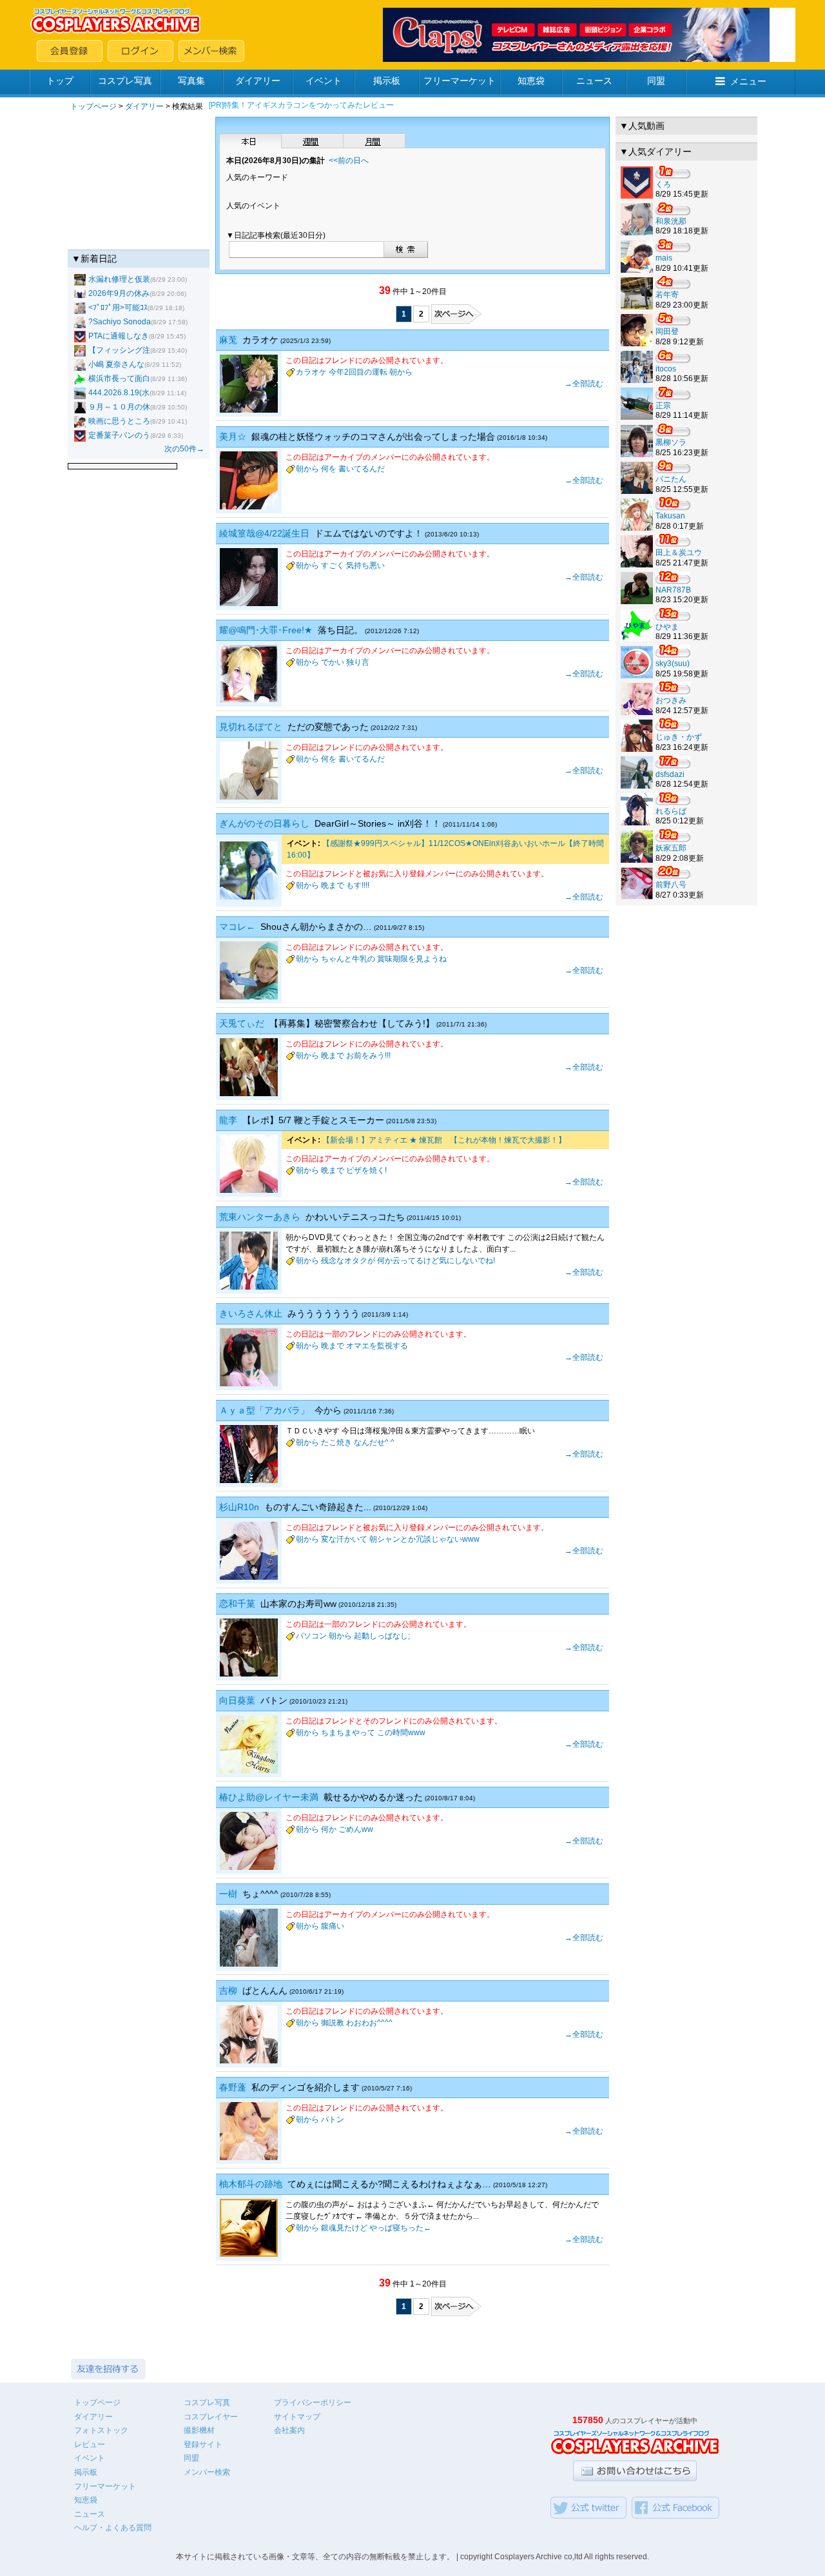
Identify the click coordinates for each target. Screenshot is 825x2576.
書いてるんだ (362, 469)
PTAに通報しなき (119, 336)
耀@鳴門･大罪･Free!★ (266, 630)
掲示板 (387, 81)
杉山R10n (239, 1507)
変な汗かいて (344, 1539)
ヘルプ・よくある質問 (113, 2528)
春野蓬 (233, 2087)
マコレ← (237, 927)
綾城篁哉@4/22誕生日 (264, 533)
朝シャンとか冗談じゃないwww (424, 1539)
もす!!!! (358, 885)
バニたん (671, 479)
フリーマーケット (460, 81)
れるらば (671, 811)
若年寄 (667, 295)
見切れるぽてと (251, 727)
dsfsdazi (670, 774)
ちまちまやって (348, 1733)
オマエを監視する (377, 1346)
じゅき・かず (679, 737)
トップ (60, 81)
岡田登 (667, 331)
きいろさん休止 (251, 1313)
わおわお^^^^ (369, 2023)
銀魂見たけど (344, 2228)
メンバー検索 (207, 2472)
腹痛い (333, 1926)
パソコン (311, 1636)
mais (664, 258)
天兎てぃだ (242, 1023)
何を (329, 469)
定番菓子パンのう (119, 435)
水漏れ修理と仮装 (119, 279)
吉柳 (228, 1991)
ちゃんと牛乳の (348, 959)
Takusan (670, 516)
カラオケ (311, 372)
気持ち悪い (365, 565)
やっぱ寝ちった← (400, 2228)
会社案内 (289, 2430)
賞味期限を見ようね (412, 959)
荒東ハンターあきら (260, 1217)
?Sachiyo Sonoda (120, 322)
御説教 (333, 2023)
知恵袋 (531, 81)
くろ (663, 184)
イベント (324, 81)
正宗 (663, 406)
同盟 (656, 81)
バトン (333, 2119)
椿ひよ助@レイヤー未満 (269, 1797)
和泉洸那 (671, 221)
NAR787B (673, 590)
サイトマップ (297, 2417)
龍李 (228, 1120)
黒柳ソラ (671, 442)
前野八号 (671, 885)
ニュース (594, 81)
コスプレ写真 (125, 81)
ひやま (667, 627)
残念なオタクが (348, 1261)
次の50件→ (184, 449)
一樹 (228, 1894)
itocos (666, 369)
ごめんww (356, 1829)
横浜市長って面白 (119, 379)
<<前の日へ (349, 161)
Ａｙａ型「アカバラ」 (264, 1410)
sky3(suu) (673, 664)
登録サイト (203, 2444)
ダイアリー (258, 81)
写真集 (191, 81)
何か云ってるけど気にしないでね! (436, 1261)
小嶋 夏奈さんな (116, 364)
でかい (333, 662)
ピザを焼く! (366, 1170)
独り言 (358, 662)
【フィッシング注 (119, 350)
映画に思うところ (119, 421)
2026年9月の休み (119, 293)
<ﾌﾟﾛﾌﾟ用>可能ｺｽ (118, 308)
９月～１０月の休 (119, 407)
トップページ (93, 106)
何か (329, 1829)
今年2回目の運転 (358, 372)
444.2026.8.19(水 (119, 393)
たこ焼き (336, 1442)
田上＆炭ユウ (679, 553)
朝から (401, 372)
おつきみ (671, 700)
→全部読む (584, 384)
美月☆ (233, 437)
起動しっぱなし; (382, 1636)
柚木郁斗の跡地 (251, 2184)
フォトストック (101, 2430)
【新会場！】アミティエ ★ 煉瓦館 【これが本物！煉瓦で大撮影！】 (444, 1140)
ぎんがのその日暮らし (264, 823)
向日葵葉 (237, 1700)
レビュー (90, 2444)
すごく (333, 565)
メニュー (748, 81)
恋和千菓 (237, 1604)
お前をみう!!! (368, 1056)
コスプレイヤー (211, 2417)
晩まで (333, 885)
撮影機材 (199, 2430)
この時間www (401, 1733)
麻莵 (228, 340)
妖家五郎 (671, 848)
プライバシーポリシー (313, 2403)
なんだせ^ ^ (374, 1442)
